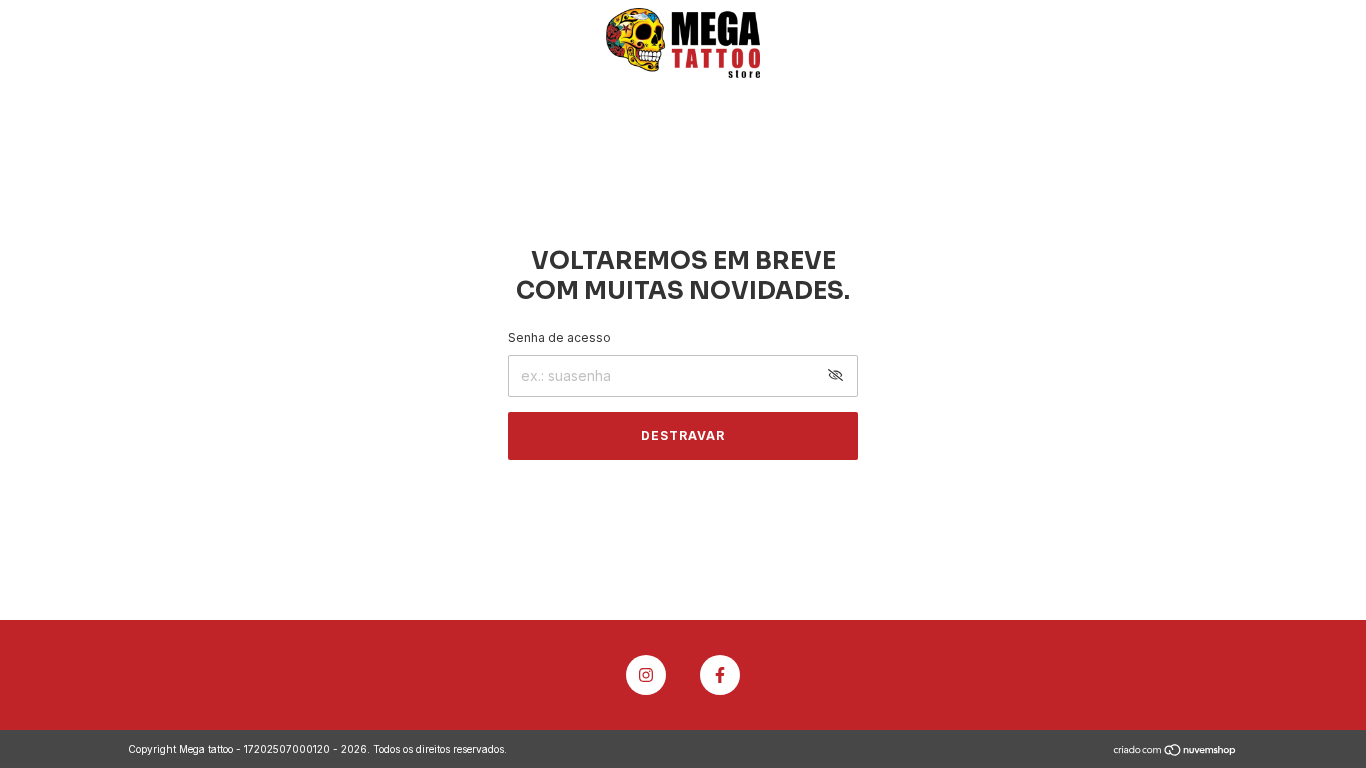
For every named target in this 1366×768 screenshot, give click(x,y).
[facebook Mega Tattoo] (720, 675)
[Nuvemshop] (1175, 751)
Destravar (683, 435)
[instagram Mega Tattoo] (646, 675)
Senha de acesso (559, 337)
